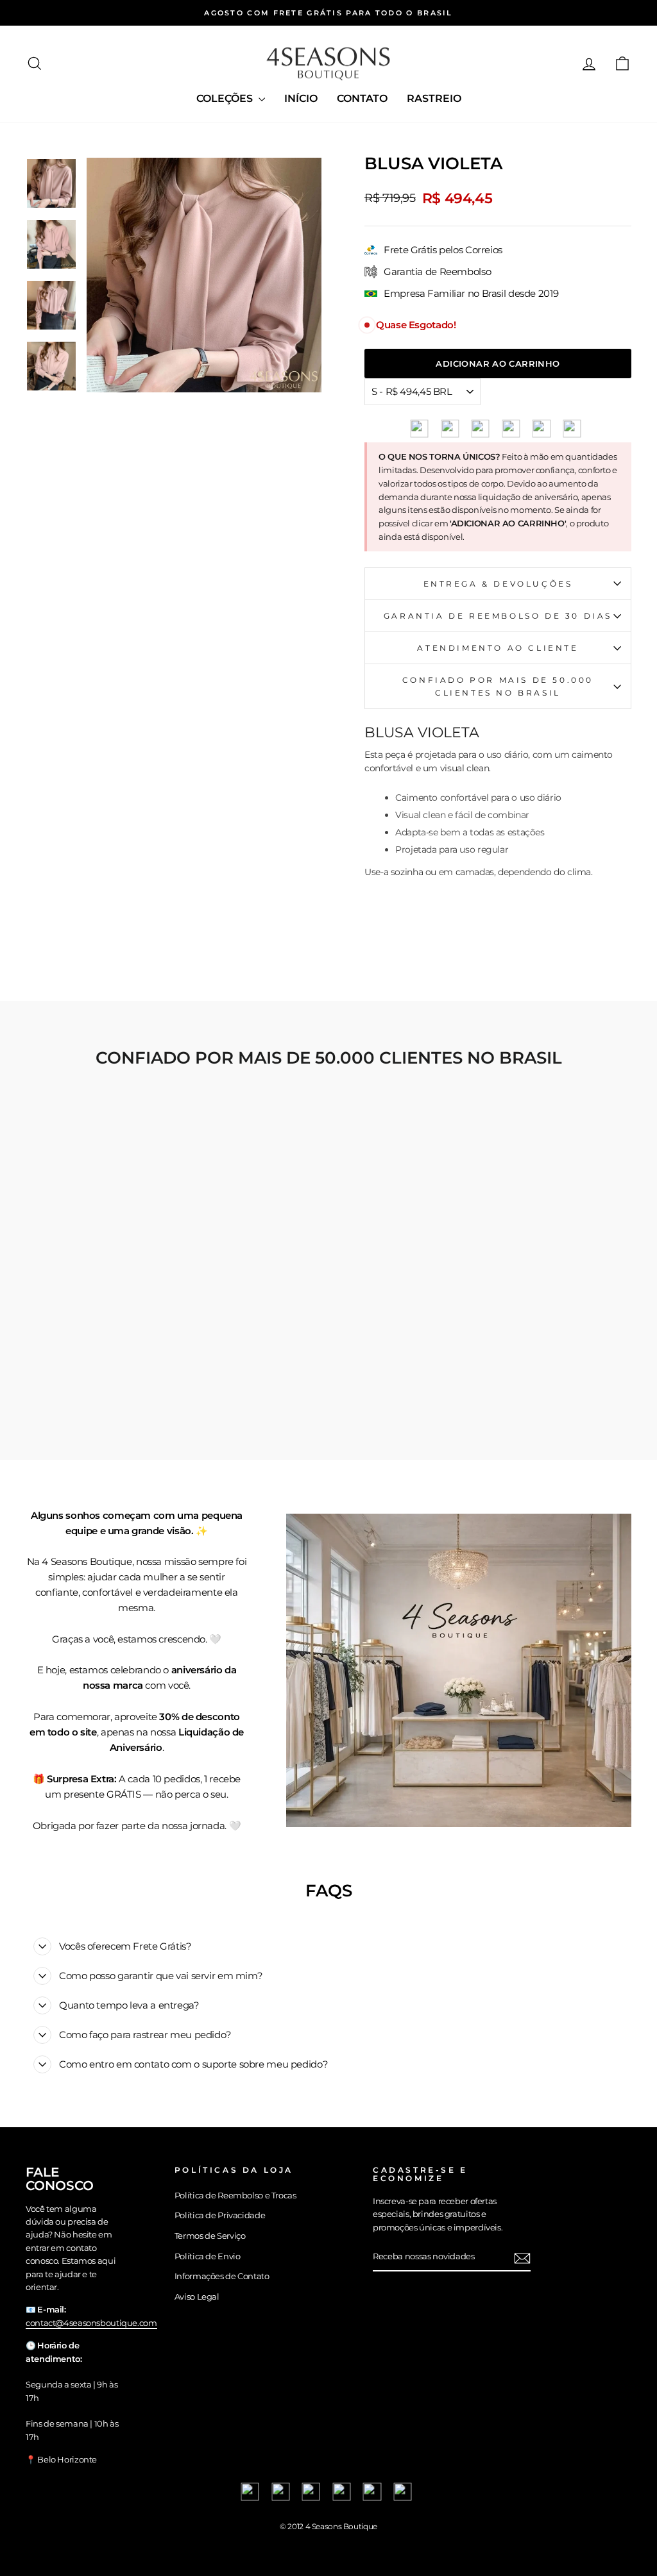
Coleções (226, 98)
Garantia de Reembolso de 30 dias (498, 616)
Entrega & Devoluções (498, 584)
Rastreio (434, 98)
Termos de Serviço (210, 2236)
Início (301, 98)
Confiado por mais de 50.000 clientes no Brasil (498, 686)
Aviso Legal (197, 2297)
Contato (362, 98)
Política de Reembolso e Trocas (235, 2195)
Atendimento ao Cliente (498, 648)
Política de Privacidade (220, 2215)
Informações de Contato (222, 2276)
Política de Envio (208, 2256)
